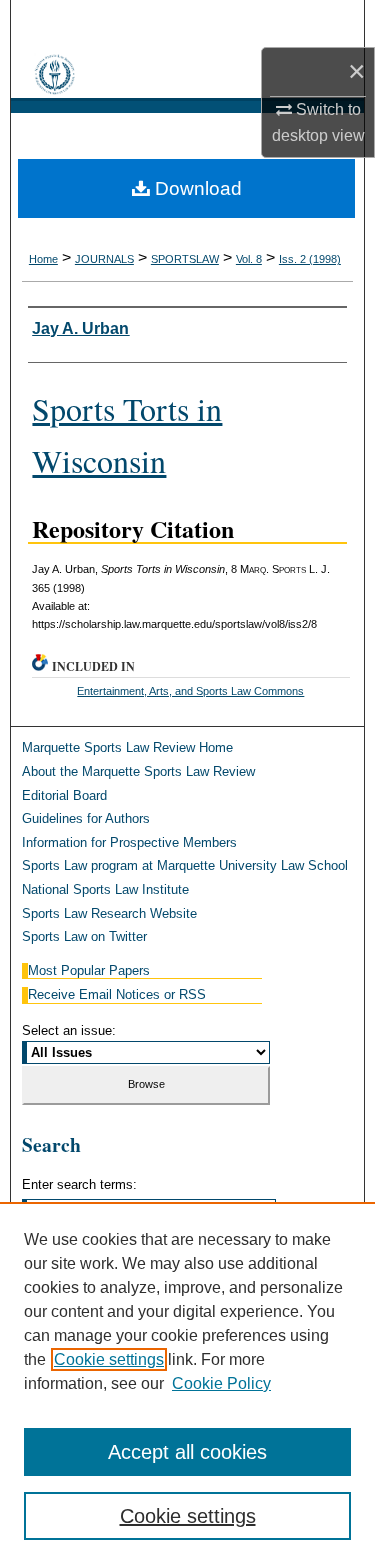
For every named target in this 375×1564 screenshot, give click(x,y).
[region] (187, 1383)
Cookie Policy (221, 1383)
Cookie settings (109, 1359)
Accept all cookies (187, 1452)
